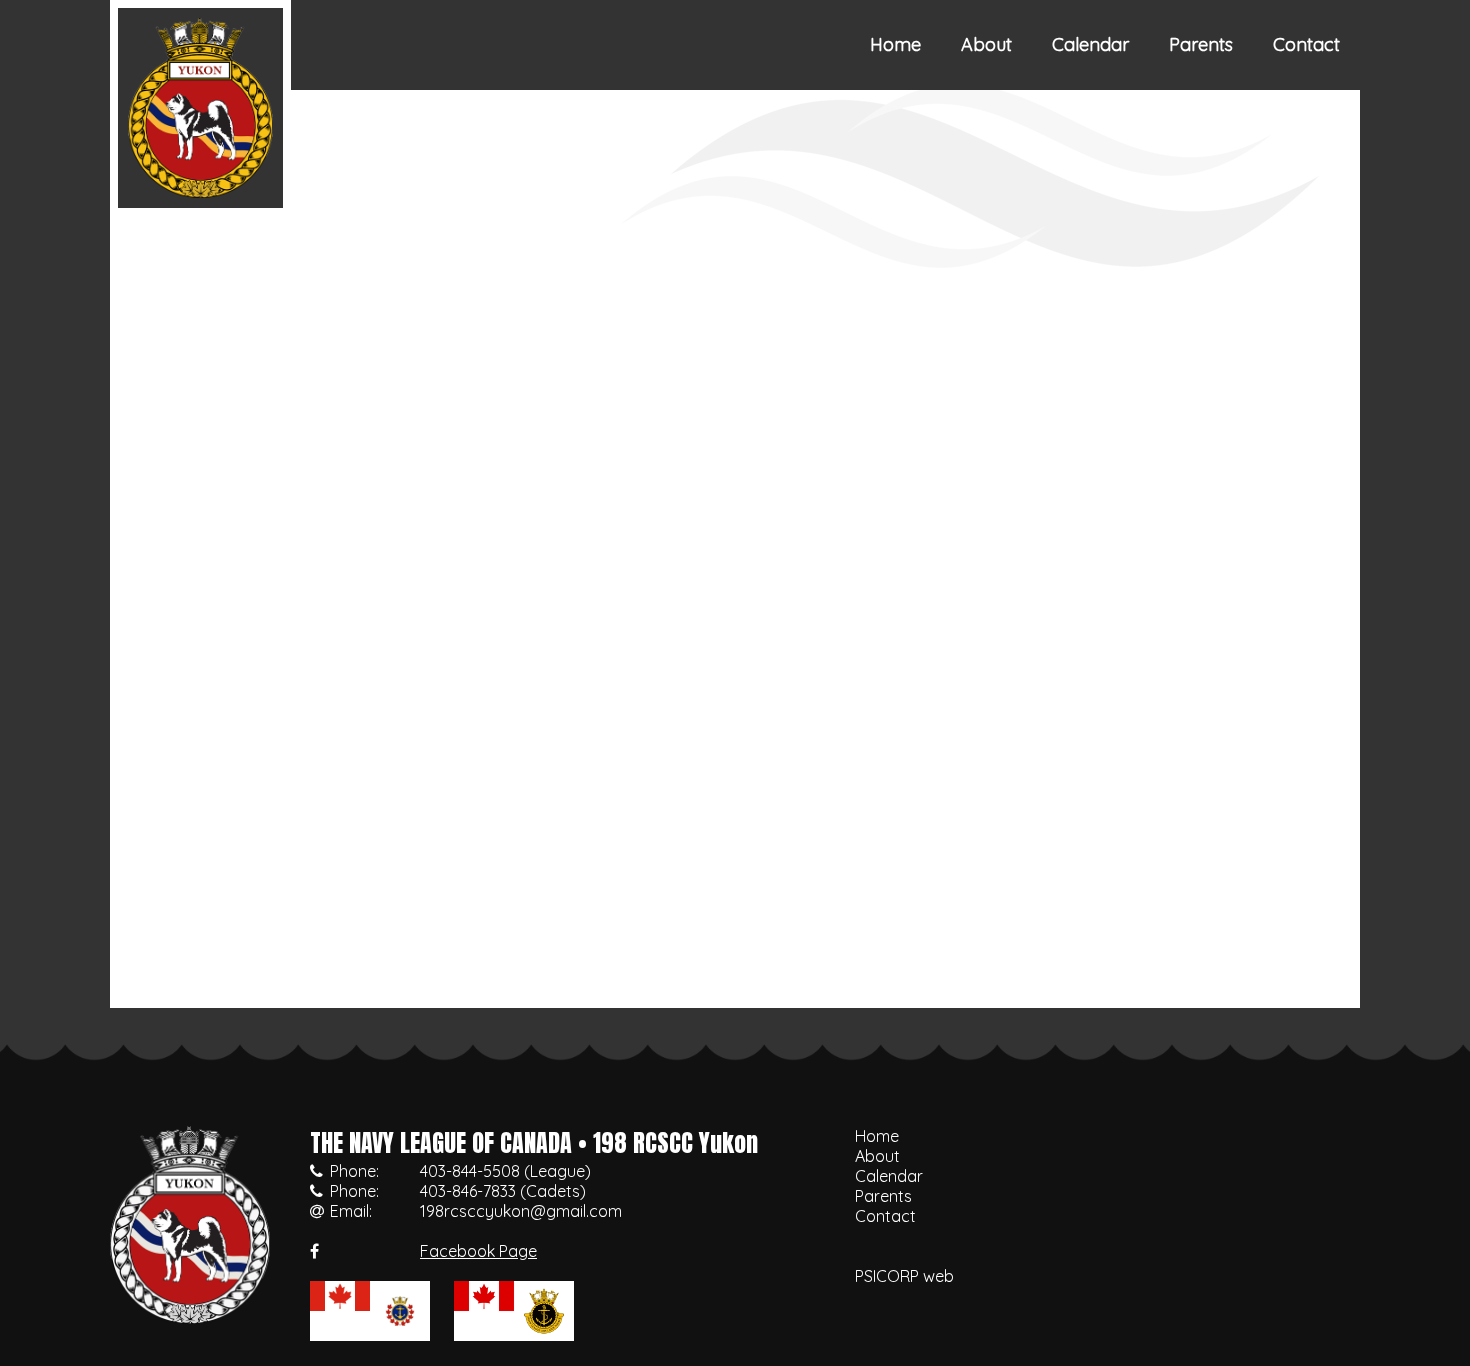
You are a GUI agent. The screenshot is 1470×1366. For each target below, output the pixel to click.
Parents (1201, 44)
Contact (1306, 44)
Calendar (1090, 44)
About (986, 44)
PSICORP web (904, 1276)
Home (895, 44)
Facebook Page (478, 1251)
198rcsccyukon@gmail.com (521, 1211)
